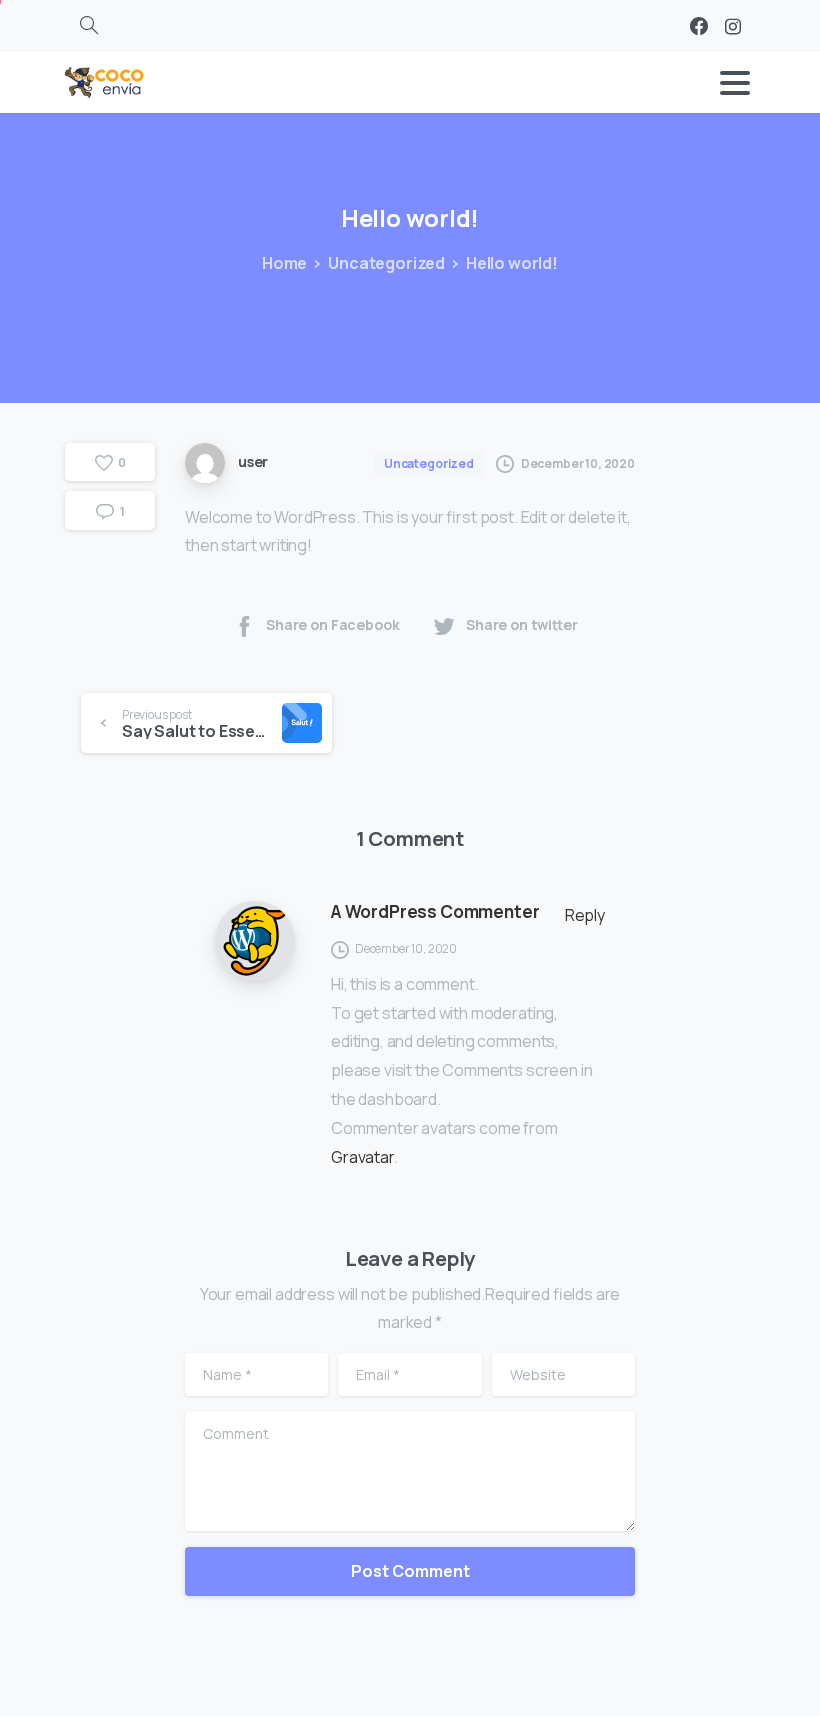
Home (284, 263)
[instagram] (733, 26)
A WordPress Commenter (435, 911)
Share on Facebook (332, 624)
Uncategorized (386, 263)
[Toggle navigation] (735, 83)
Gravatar (362, 1157)
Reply (585, 915)
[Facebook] (699, 26)
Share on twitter (522, 624)
